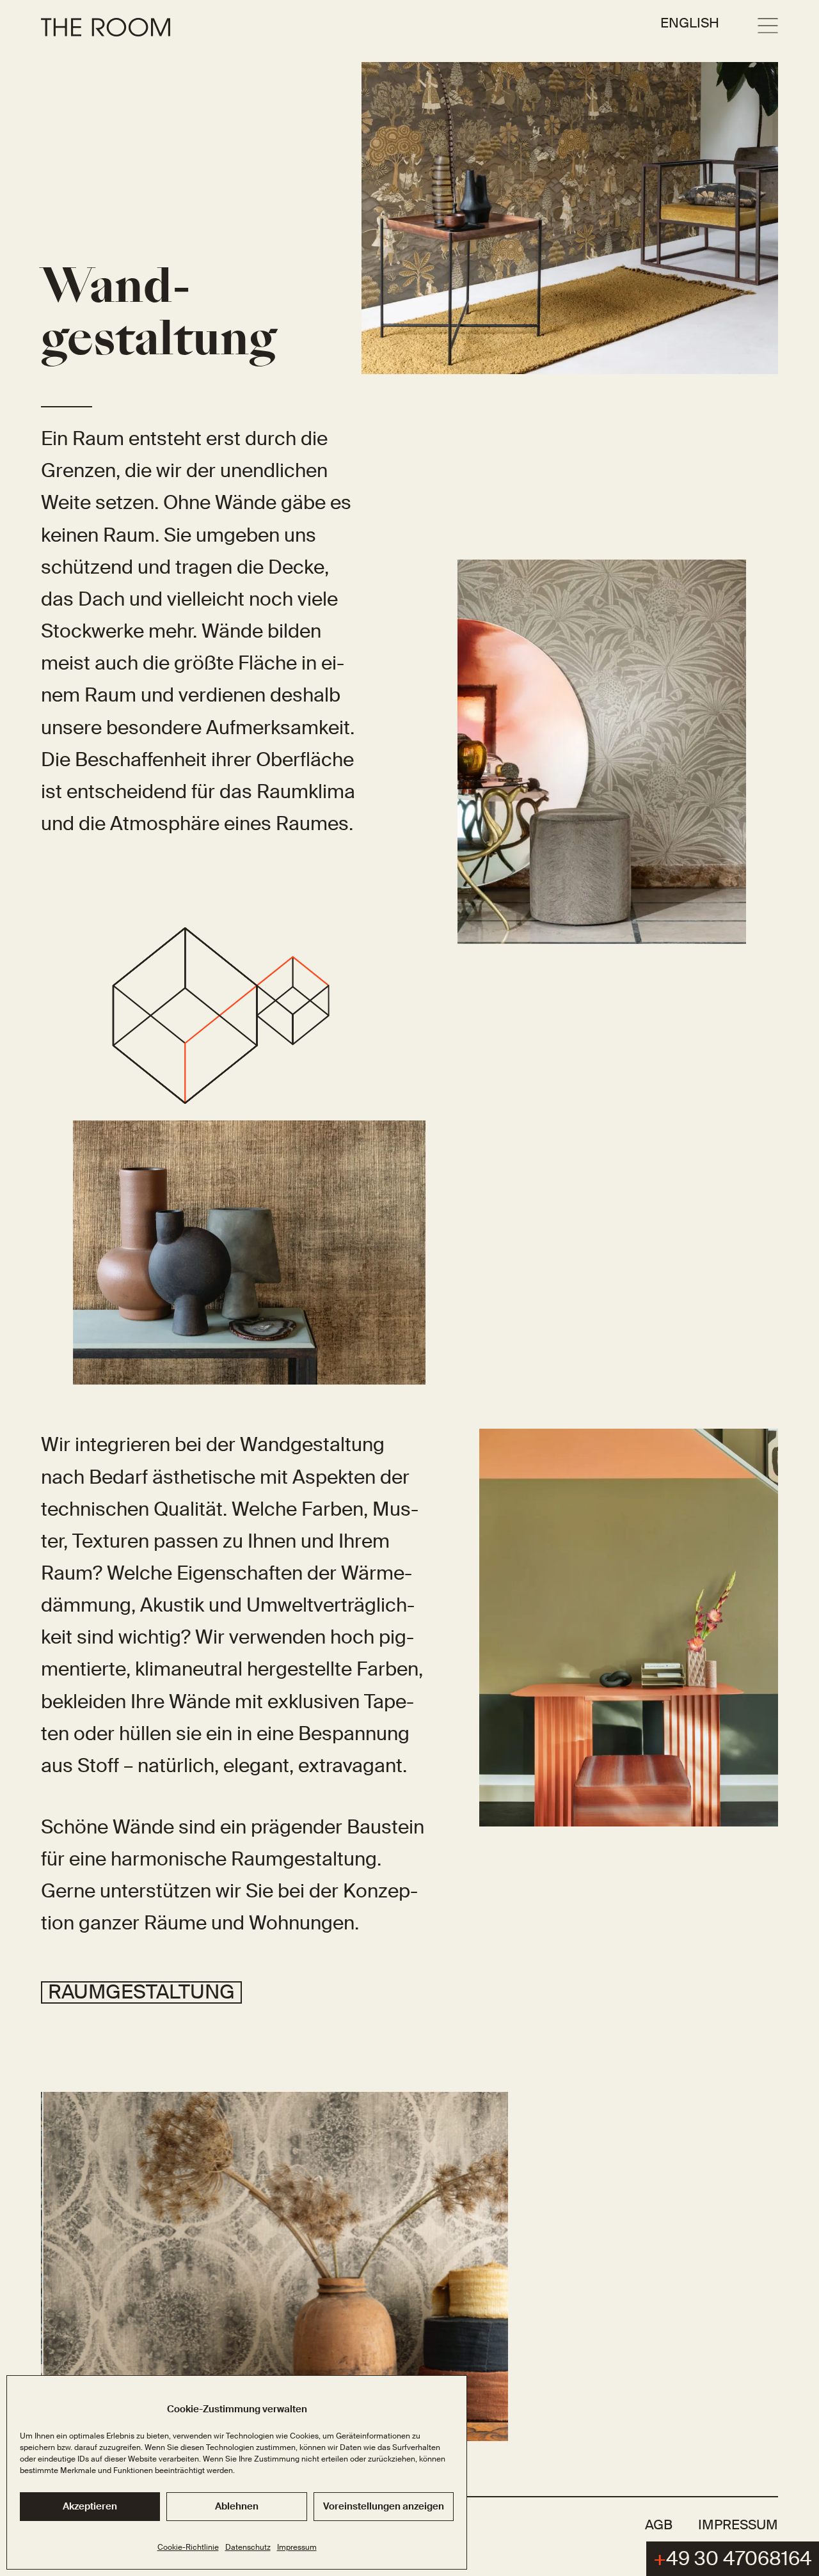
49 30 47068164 (733, 2558)
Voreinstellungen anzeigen (384, 2506)
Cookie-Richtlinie (188, 2547)
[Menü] (768, 26)
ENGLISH (690, 23)
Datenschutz (248, 2547)
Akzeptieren (90, 2506)
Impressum (297, 2547)
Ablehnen (237, 2506)
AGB (659, 2525)
